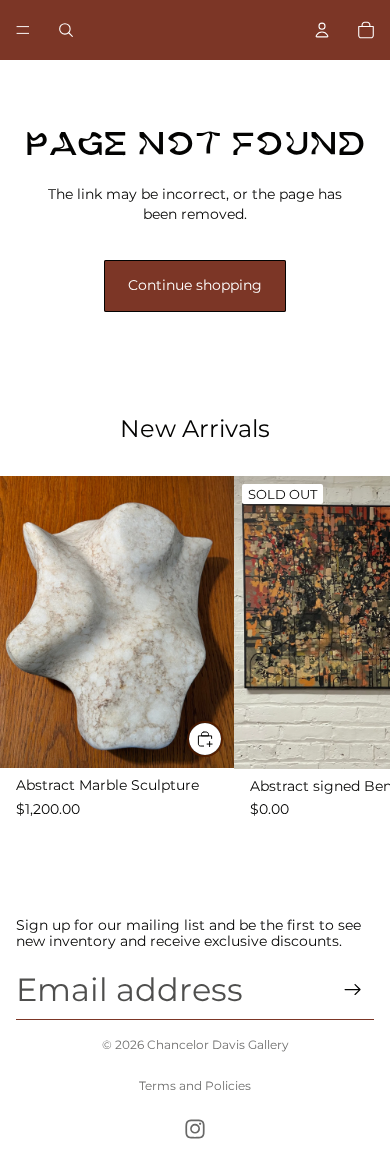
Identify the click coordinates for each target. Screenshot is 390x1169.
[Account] (322, 30)
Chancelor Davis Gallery (218, 1044)
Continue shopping (195, 285)
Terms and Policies (195, 1085)
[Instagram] (195, 1129)
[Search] (66, 30)
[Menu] (23, 30)
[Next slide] (336, 871)
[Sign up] (353, 990)
